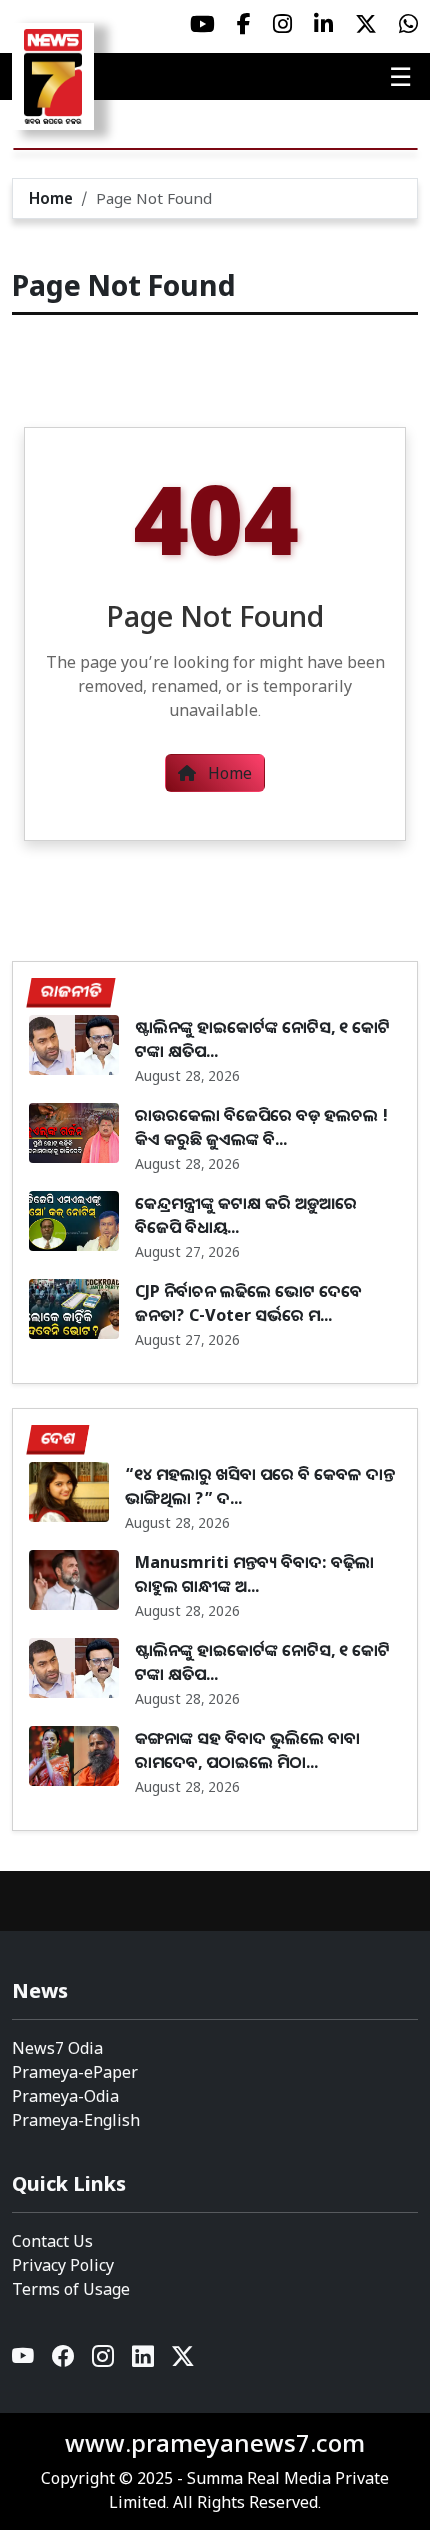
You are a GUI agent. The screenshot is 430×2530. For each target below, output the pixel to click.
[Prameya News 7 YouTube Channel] (202, 24)
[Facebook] (64, 2361)
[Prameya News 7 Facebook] (244, 24)
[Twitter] (183, 2361)
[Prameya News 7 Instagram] (282, 24)
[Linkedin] (144, 2361)
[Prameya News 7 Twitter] (366, 24)
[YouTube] (24, 2361)
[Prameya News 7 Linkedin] (323, 24)
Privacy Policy (63, 2265)
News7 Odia (57, 2048)
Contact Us (52, 2241)
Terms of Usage (71, 2289)
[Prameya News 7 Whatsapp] (408, 24)
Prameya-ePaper (75, 2072)
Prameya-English (76, 2120)
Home (51, 198)
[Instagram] (104, 2361)
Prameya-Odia (65, 2096)
